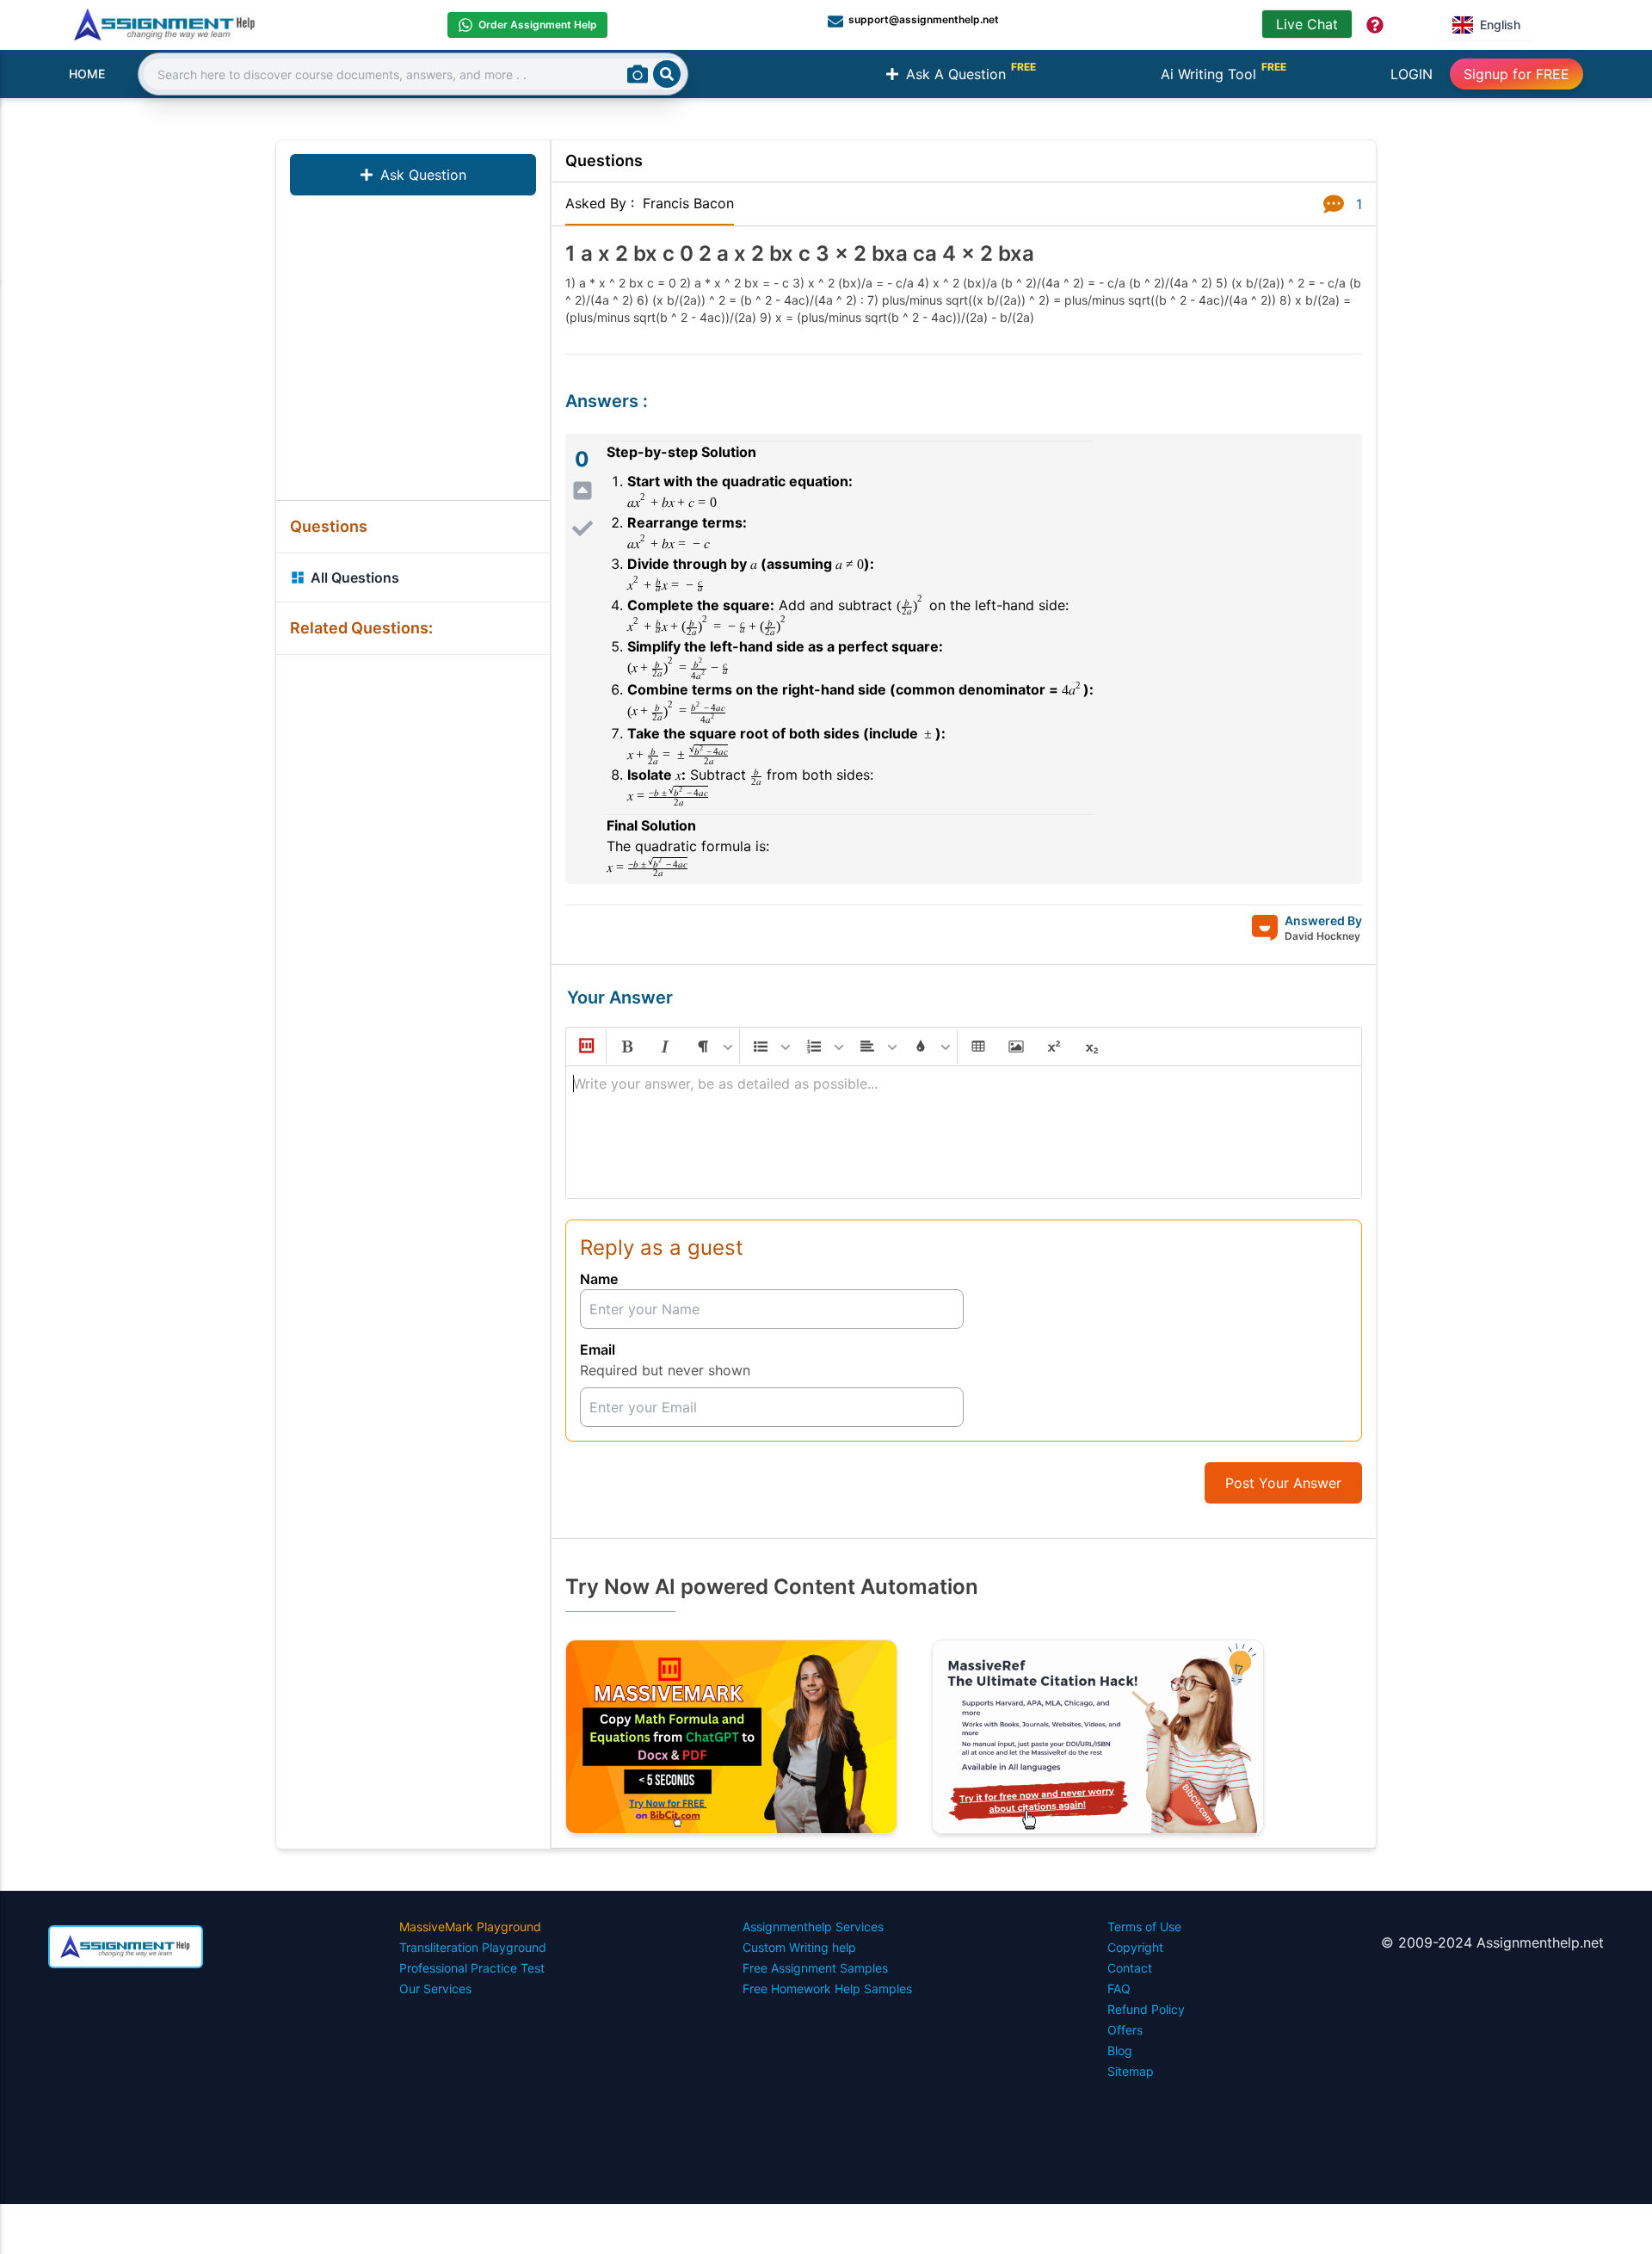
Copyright (1135, 1947)
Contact (1130, 1968)
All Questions (355, 577)
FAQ (1119, 1988)
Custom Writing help (799, 1947)
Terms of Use (1144, 1927)
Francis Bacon (688, 203)
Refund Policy (1146, 2009)
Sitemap (1131, 2071)
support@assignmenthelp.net (924, 19)
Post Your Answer (1283, 1483)
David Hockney (1322, 936)
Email (598, 1349)
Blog (1120, 2050)
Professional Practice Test (472, 1968)
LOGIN (1412, 74)
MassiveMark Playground (470, 1927)
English (1500, 25)
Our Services (435, 1988)
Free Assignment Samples (815, 1968)
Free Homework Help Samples (827, 1988)
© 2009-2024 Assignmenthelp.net (1492, 1942)
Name (599, 1279)
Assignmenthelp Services (813, 1927)
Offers (1125, 2030)
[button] (585, 1047)
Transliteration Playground (473, 1947)
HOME (87, 74)
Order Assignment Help (538, 25)
